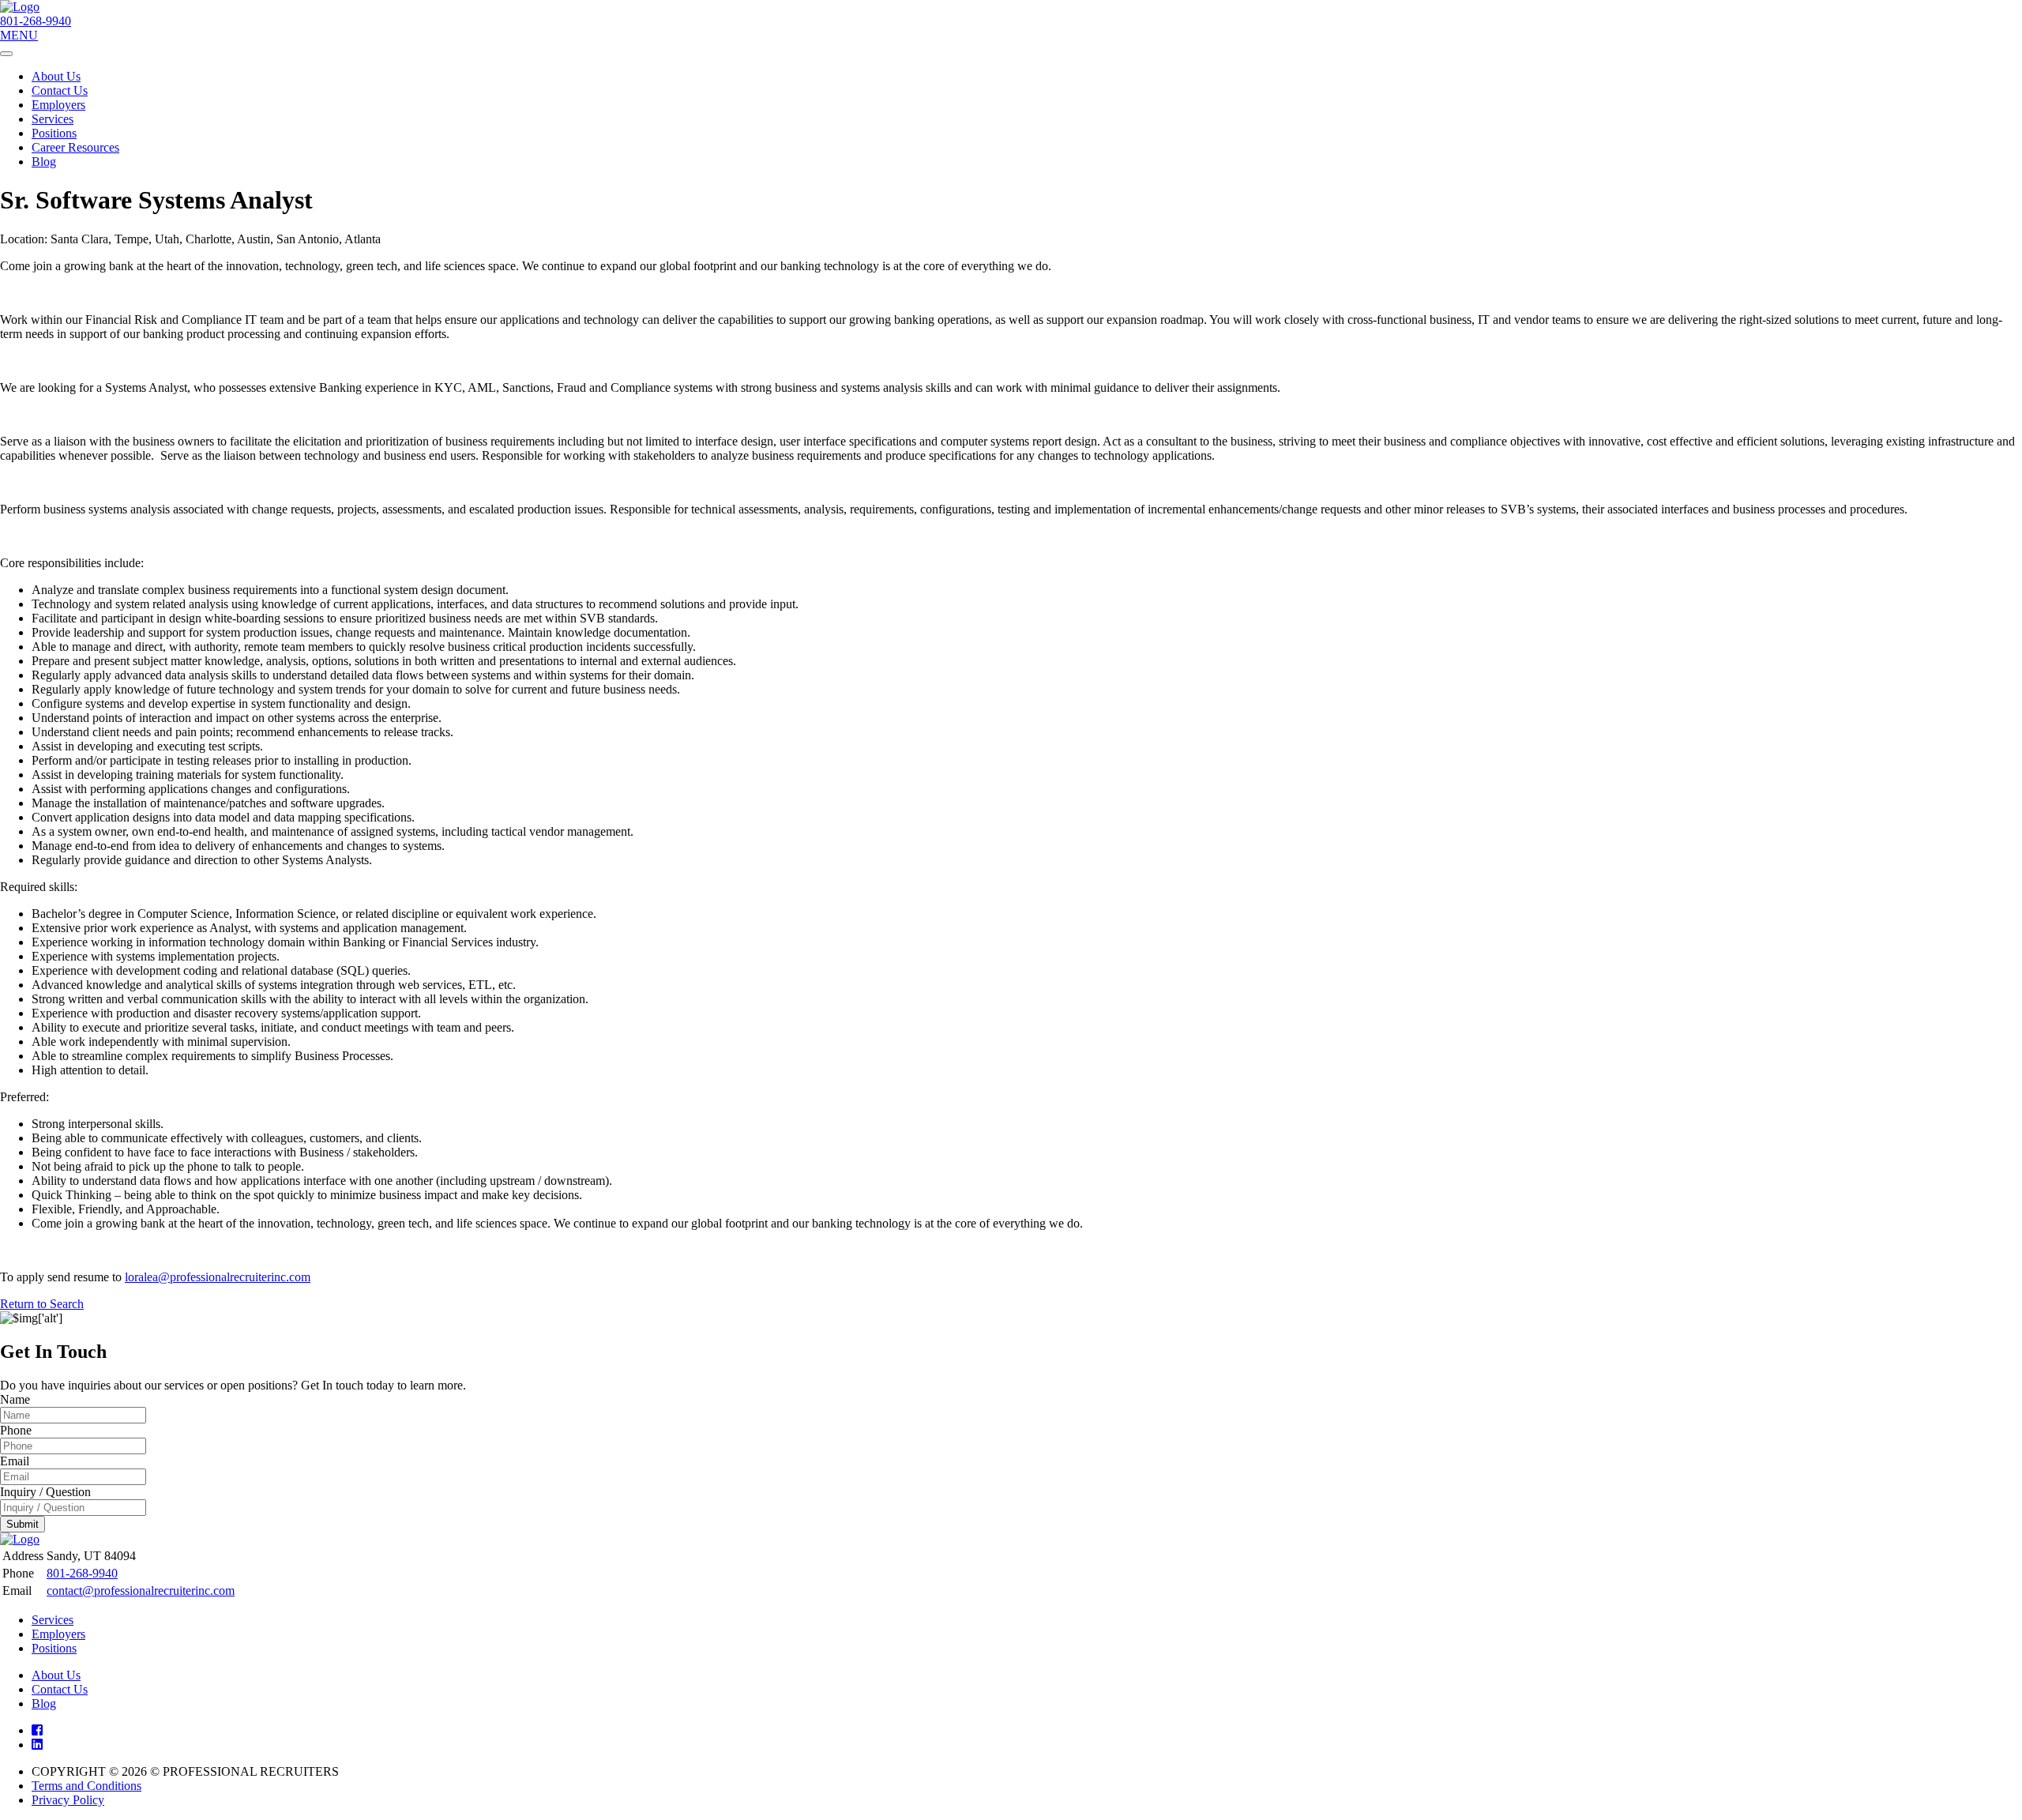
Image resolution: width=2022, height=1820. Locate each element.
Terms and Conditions (86, 1786)
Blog (44, 162)
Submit (23, 1524)
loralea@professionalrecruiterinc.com (218, 1277)
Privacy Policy (68, 1800)
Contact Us (60, 90)
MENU (19, 35)
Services (53, 119)
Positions (54, 133)
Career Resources (75, 147)
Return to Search (42, 1304)
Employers (58, 105)
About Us (56, 76)
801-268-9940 (36, 21)
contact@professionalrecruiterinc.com (141, 1591)
